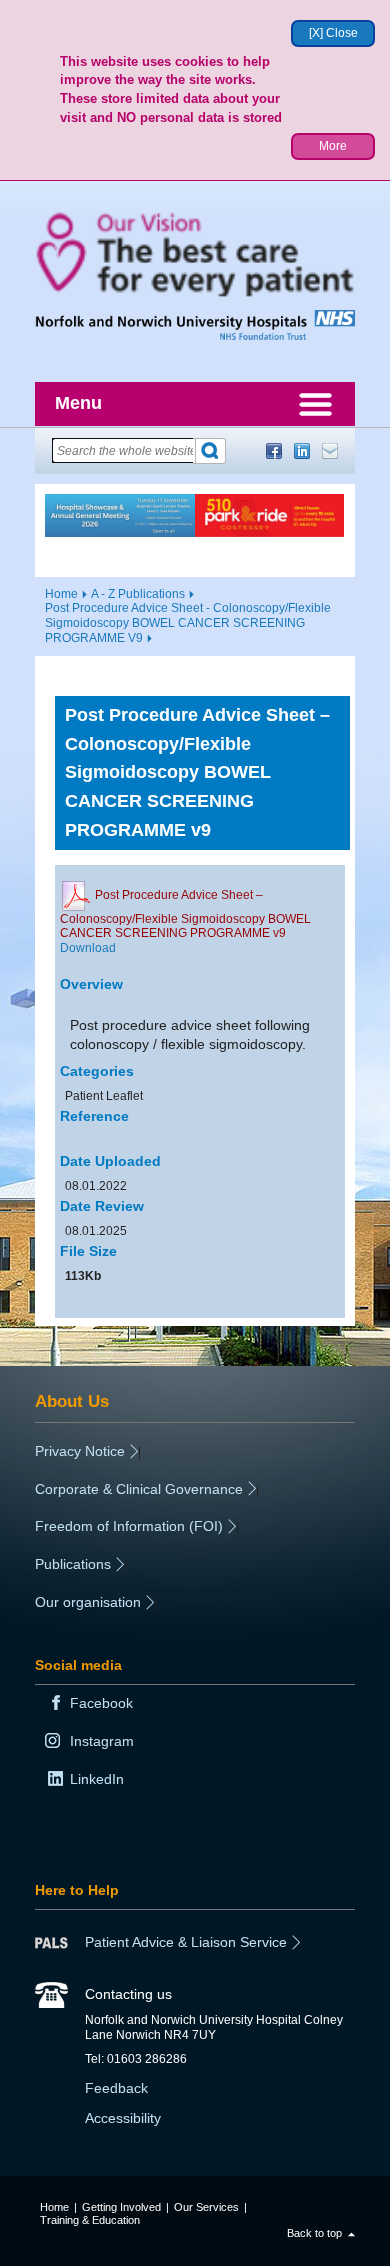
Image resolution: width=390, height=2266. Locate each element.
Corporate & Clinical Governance (139, 1489)
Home (61, 594)
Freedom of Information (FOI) (129, 1526)
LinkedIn (302, 451)
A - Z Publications (138, 594)
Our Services (206, 2207)
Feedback (116, 2088)
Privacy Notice (80, 1451)
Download (88, 948)
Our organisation (88, 1602)
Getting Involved (121, 2207)
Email (330, 451)
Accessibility (123, 2118)
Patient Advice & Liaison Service (186, 1942)
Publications (73, 1564)
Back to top (314, 2233)
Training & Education (90, 2220)
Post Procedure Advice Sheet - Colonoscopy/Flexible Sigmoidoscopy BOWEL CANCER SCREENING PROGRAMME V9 (188, 623)
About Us (72, 1401)
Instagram (102, 1741)
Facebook (274, 451)
